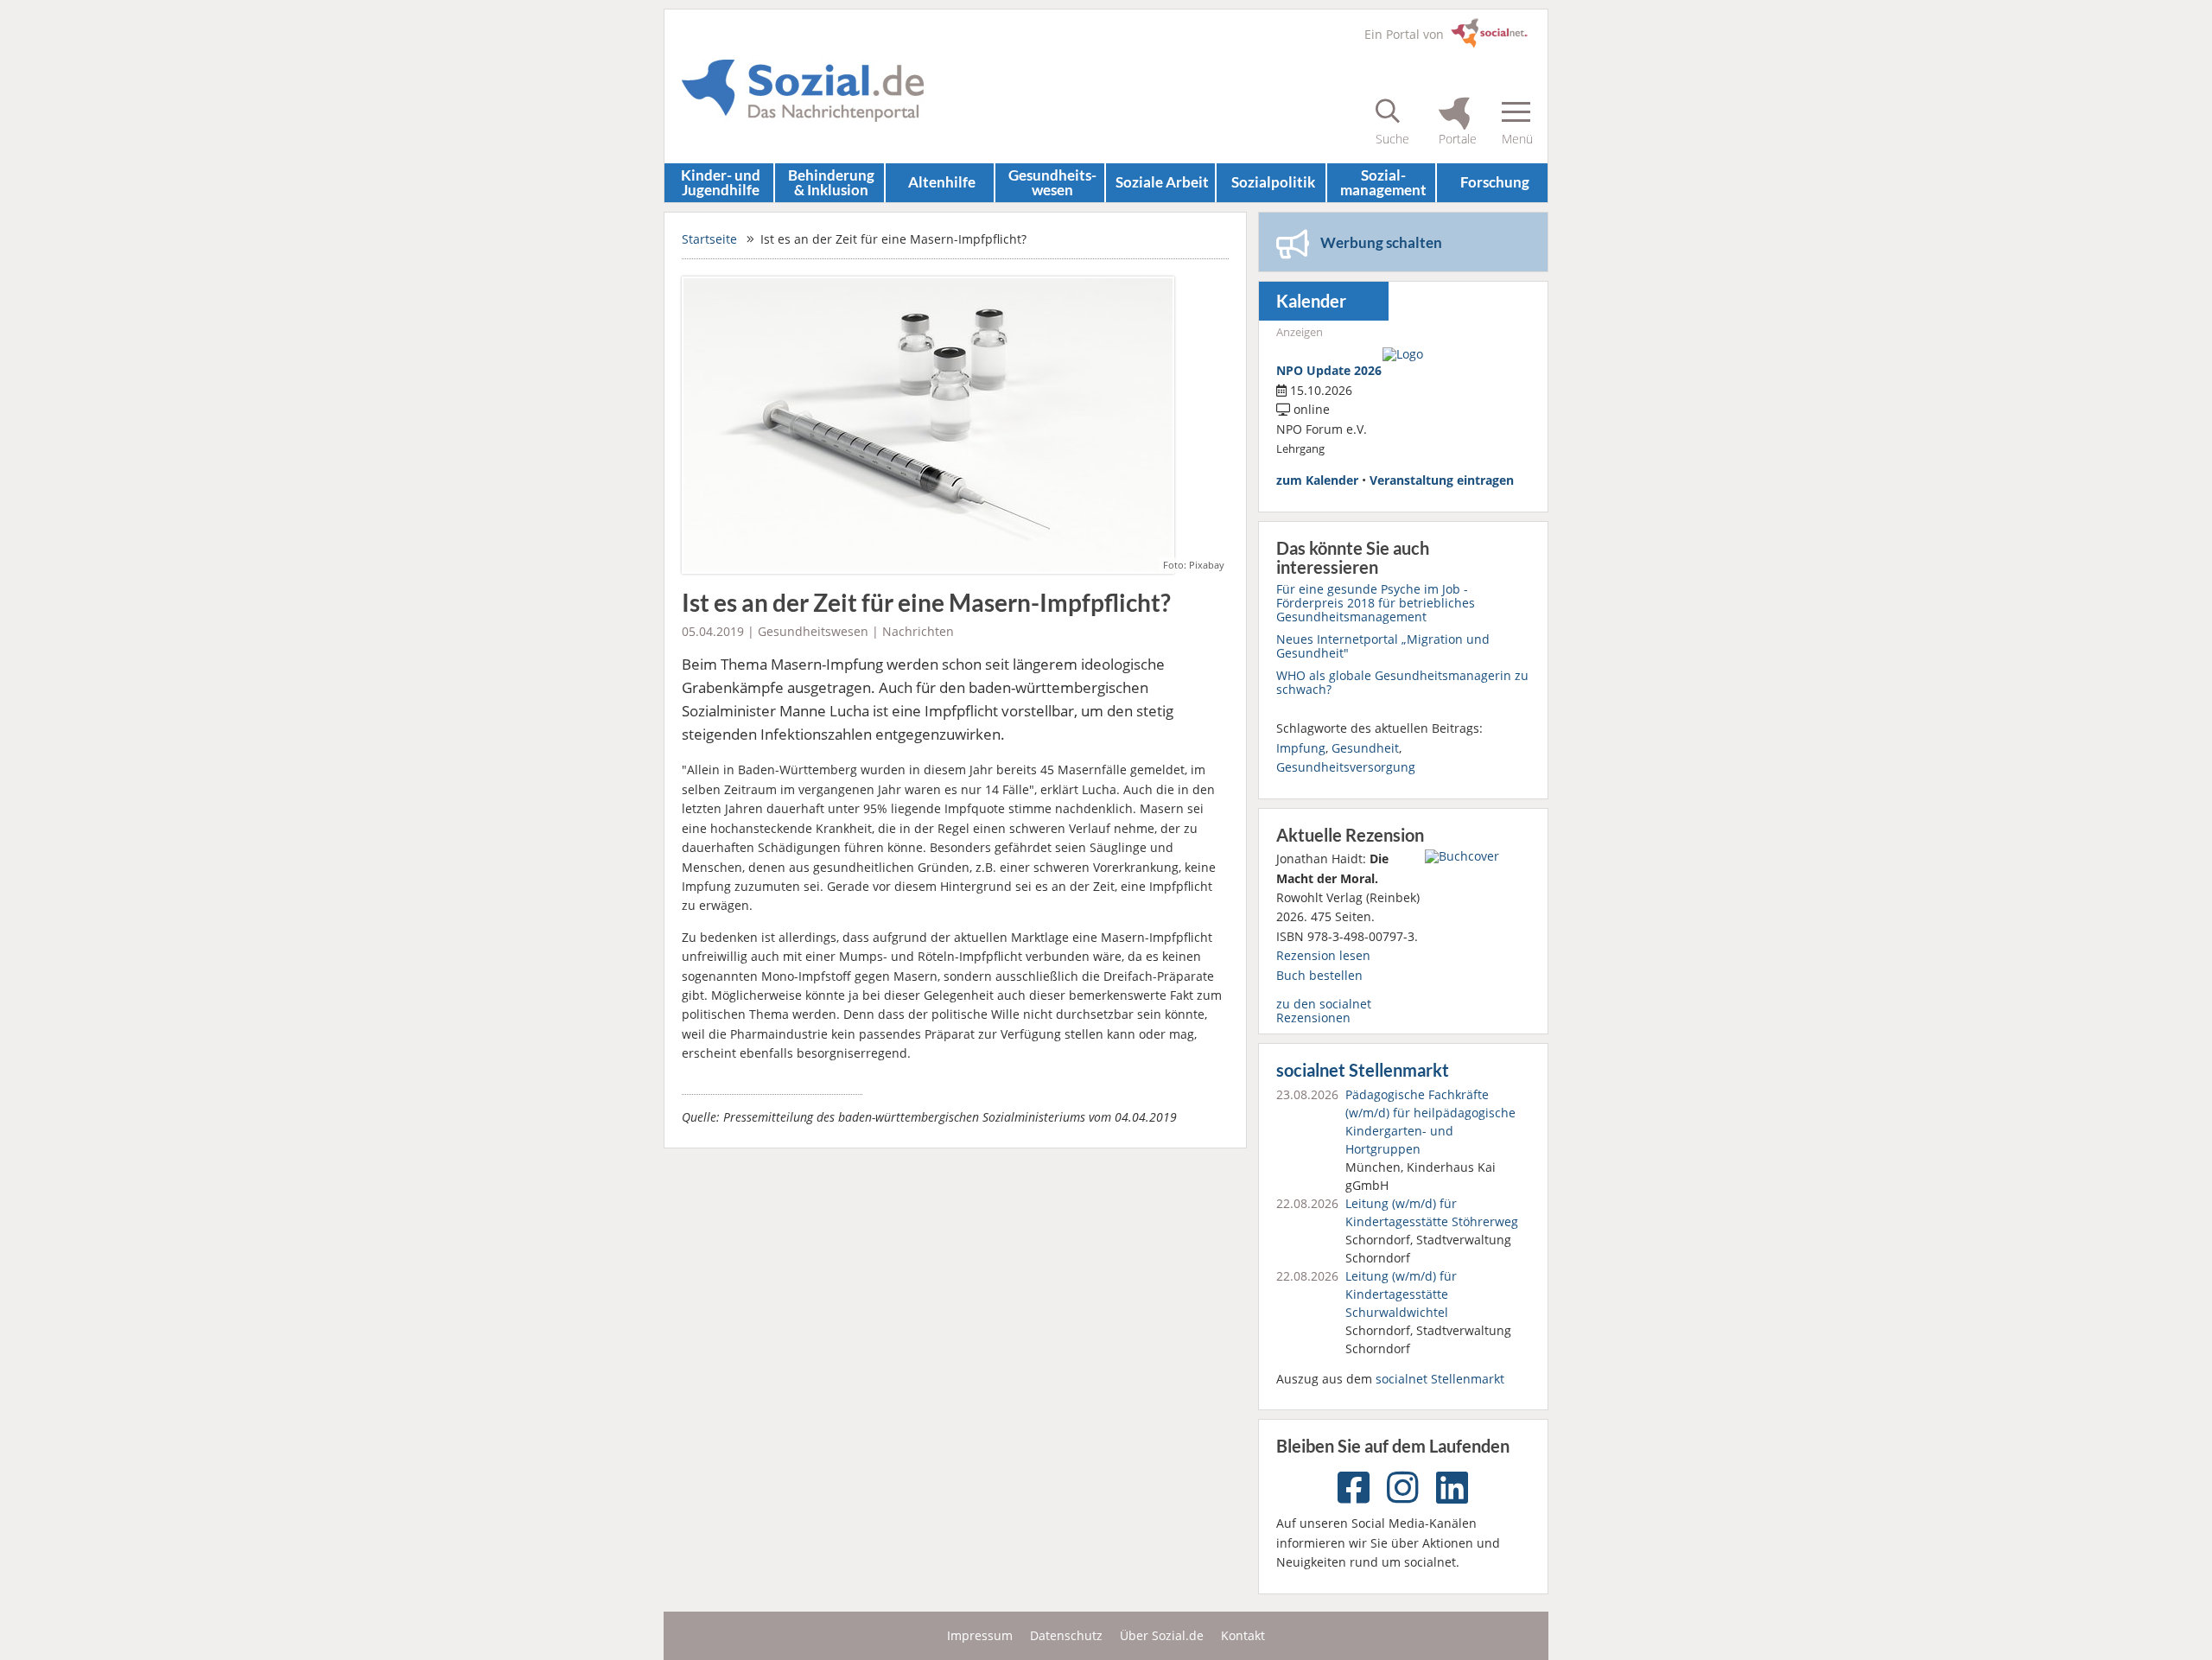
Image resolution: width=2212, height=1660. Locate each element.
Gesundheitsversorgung (1346, 767)
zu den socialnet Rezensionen (1324, 1011)
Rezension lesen (1323, 955)
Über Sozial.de (1162, 1635)
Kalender (1311, 301)
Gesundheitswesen (813, 631)
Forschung (1495, 182)
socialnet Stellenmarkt (1363, 1070)
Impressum (980, 1635)
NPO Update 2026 (1329, 370)
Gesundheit (1365, 748)
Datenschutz (1066, 1635)
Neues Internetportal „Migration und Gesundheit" (1383, 646)
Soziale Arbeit (1162, 182)
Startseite (709, 239)
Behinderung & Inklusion (831, 182)
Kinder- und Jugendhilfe (721, 182)
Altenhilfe (942, 182)
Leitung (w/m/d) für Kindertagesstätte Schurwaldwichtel (1401, 1294)
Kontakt (1243, 1635)
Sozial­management (1383, 182)
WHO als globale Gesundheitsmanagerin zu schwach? (1402, 682)
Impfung (1301, 748)
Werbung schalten (1381, 242)
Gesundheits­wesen (1052, 182)
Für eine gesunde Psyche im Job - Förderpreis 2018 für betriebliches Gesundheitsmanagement (1376, 603)
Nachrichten (918, 631)
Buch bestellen (1319, 975)
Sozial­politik (1273, 182)
